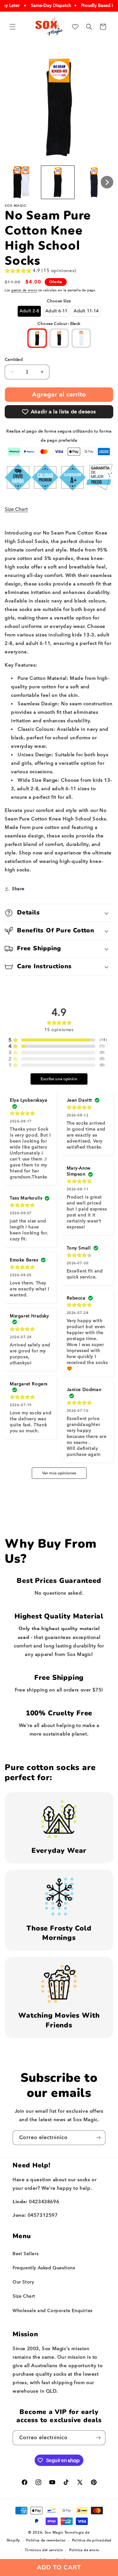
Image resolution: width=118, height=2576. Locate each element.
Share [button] (18, 889)
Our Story (23, 2282)
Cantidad (14, 359)
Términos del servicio (44, 2550)
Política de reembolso (46, 2540)
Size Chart (16, 509)
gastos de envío (24, 290)
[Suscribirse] (98, 2138)
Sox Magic (54, 2532)
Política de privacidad (92, 2540)
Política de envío (84, 2550)
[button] (13, 27)
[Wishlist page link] (75, 27)
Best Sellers (25, 2254)
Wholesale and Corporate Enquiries (53, 2311)
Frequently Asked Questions (44, 2268)
